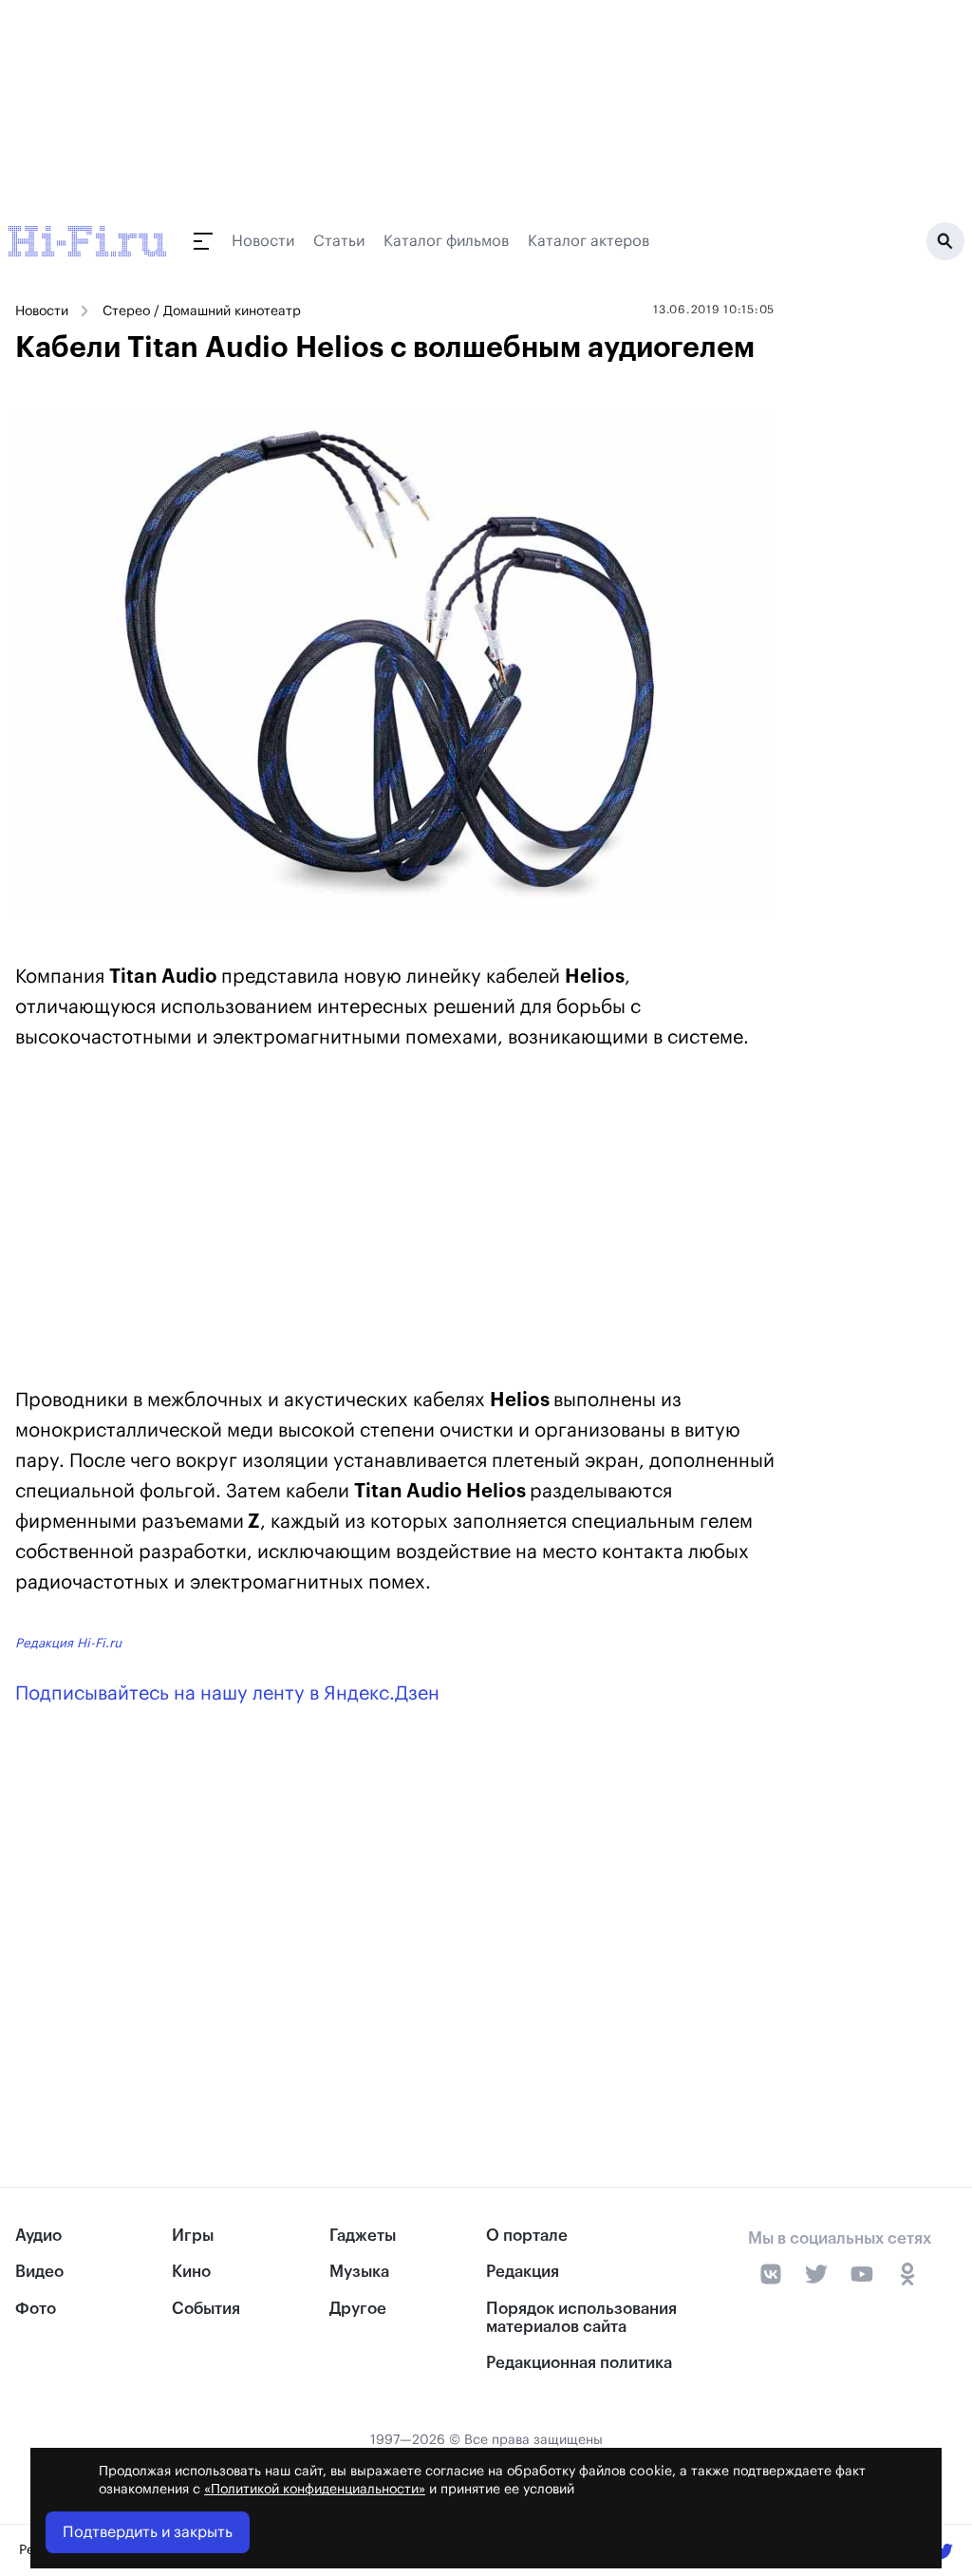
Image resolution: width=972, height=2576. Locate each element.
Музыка (359, 2272)
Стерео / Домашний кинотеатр (202, 311)
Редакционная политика (579, 2363)
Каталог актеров (589, 241)
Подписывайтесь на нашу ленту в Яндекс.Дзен (227, 1694)
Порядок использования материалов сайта (581, 2318)
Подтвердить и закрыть (148, 2532)
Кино (191, 2272)
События (206, 2309)
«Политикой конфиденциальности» (315, 2490)
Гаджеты (363, 2236)
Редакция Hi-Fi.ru (68, 1643)
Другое (358, 2309)
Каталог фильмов (446, 241)
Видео (39, 2272)
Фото (36, 2309)
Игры (193, 2236)
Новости (263, 241)
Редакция (523, 2272)
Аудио (38, 2236)
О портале (527, 2236)
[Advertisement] (395, 1223)
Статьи (339, 241)
